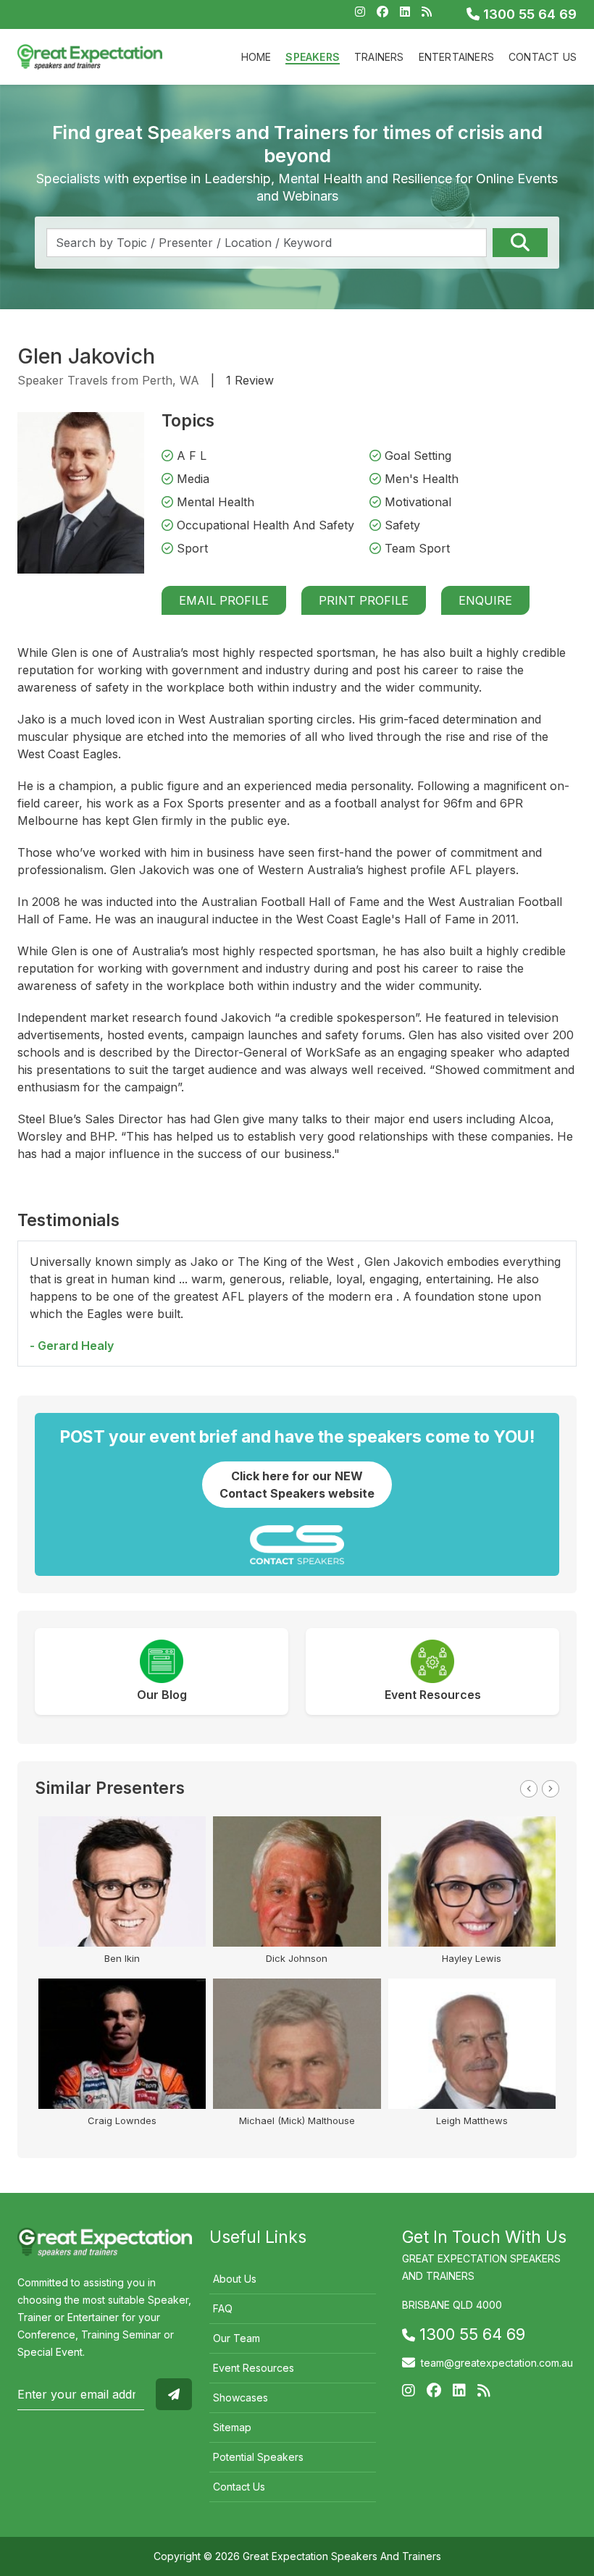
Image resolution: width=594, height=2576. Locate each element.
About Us (235, 2279)
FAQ (223, 2308)
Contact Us (543, 57)
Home (256, 57)
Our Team (237, 2338)
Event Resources (254, 2368)
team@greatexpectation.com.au (497, 2363)
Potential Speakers (258, 2457)
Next (551, 1789)
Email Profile (224, 600)
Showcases (240, 2397)
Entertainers (456, 57)
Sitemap (232, 2427)
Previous (529, 1789)
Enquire (485, 600)
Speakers (313, 57)
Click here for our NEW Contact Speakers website (297, 1485)
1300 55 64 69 (528, 14)
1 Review (250, 380)
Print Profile (364, 600)
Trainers (379, 57)
